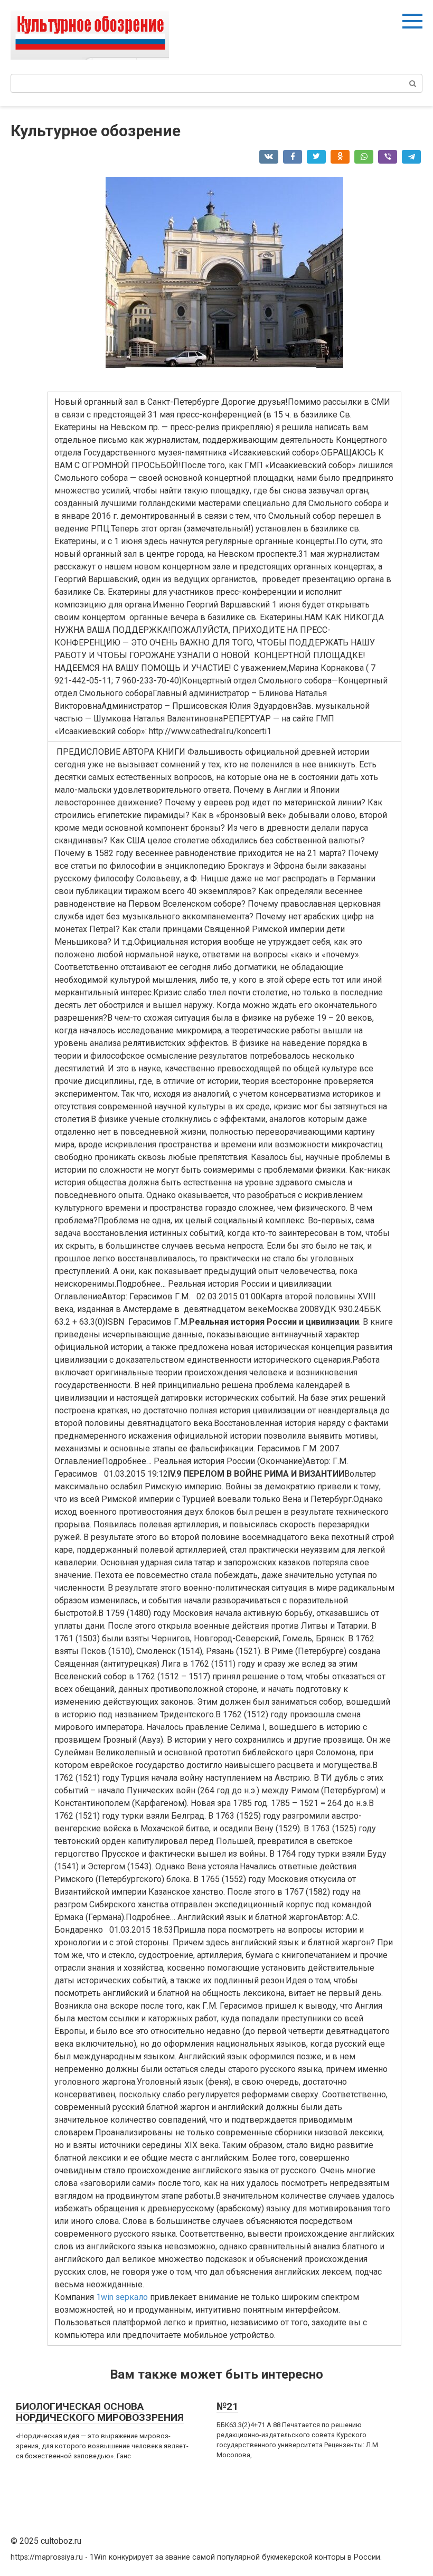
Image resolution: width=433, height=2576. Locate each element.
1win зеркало (122, 2297)
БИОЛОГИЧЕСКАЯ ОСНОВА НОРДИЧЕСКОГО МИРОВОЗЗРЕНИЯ (100, 2412)
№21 (227, 2406)
